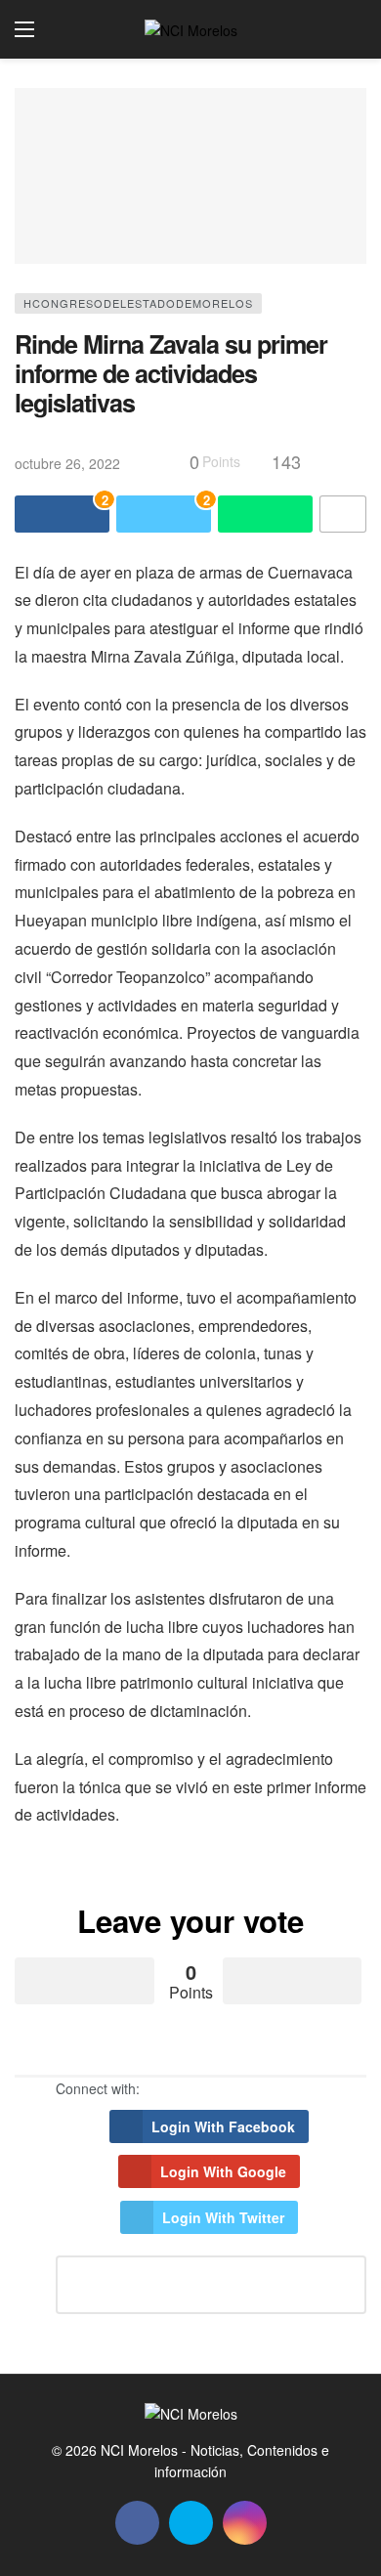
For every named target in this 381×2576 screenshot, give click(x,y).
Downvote (293, 1981)
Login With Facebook (223, 2126)
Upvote (85, 1981)
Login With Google (223, 2171)
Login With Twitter (223, 2217)
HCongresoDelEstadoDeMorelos (138, 303)
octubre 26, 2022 (67, 463)
